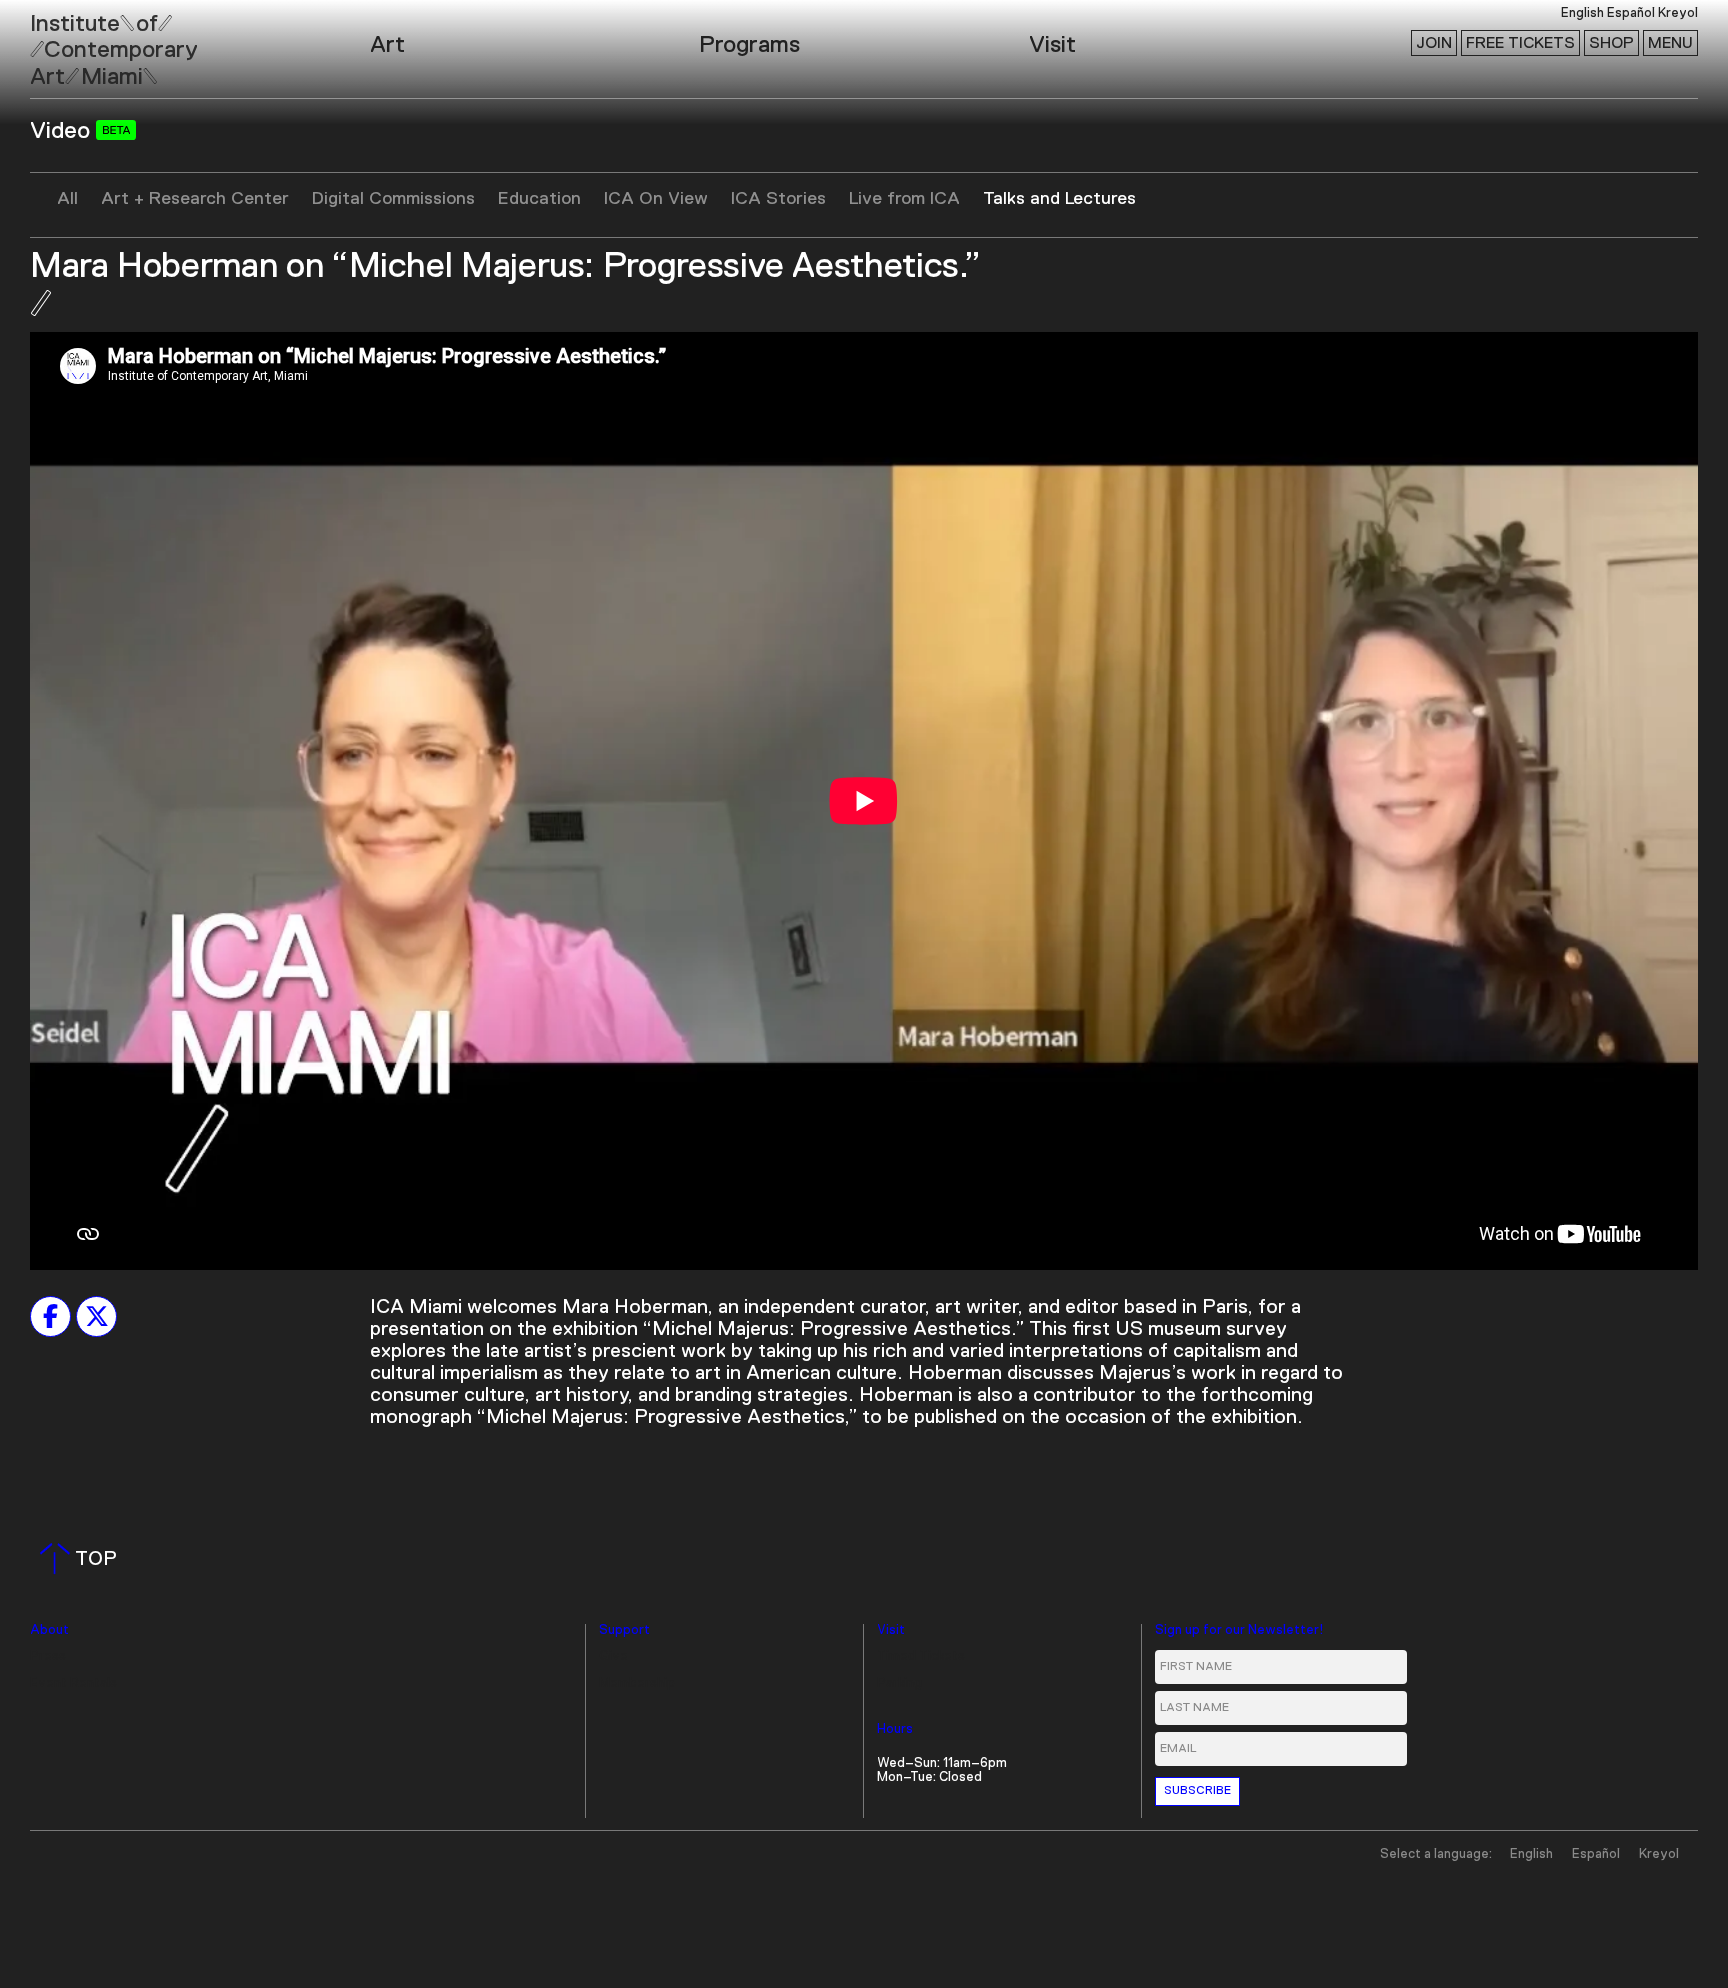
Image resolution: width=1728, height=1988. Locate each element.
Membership (637, 1683)
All (67, 199)
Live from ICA (904, 199)
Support (624, 1630)
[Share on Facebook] (50, 1316)
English (1582, 13)
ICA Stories (778, 199)
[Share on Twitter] (96, 1316)
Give (613, 1656)
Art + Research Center (195, 199)
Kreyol (1678, 13)
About (49, 1630)
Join (1434, 43)
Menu (1670, 43)
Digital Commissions (393, 199)
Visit (1052, 45)
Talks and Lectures (1059, 199)
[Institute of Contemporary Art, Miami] (61, 41)
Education (539, 199)
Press (48, 1656)
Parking (899, 1683)
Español (1631, 13)
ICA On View (656, 199)
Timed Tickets (921, 1656)
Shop (1611, 43)
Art (387, 45)
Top (82, 1559)
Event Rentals (73, 1683)
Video (63, 131)
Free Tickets (1520, 43)
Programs (749, 45)
